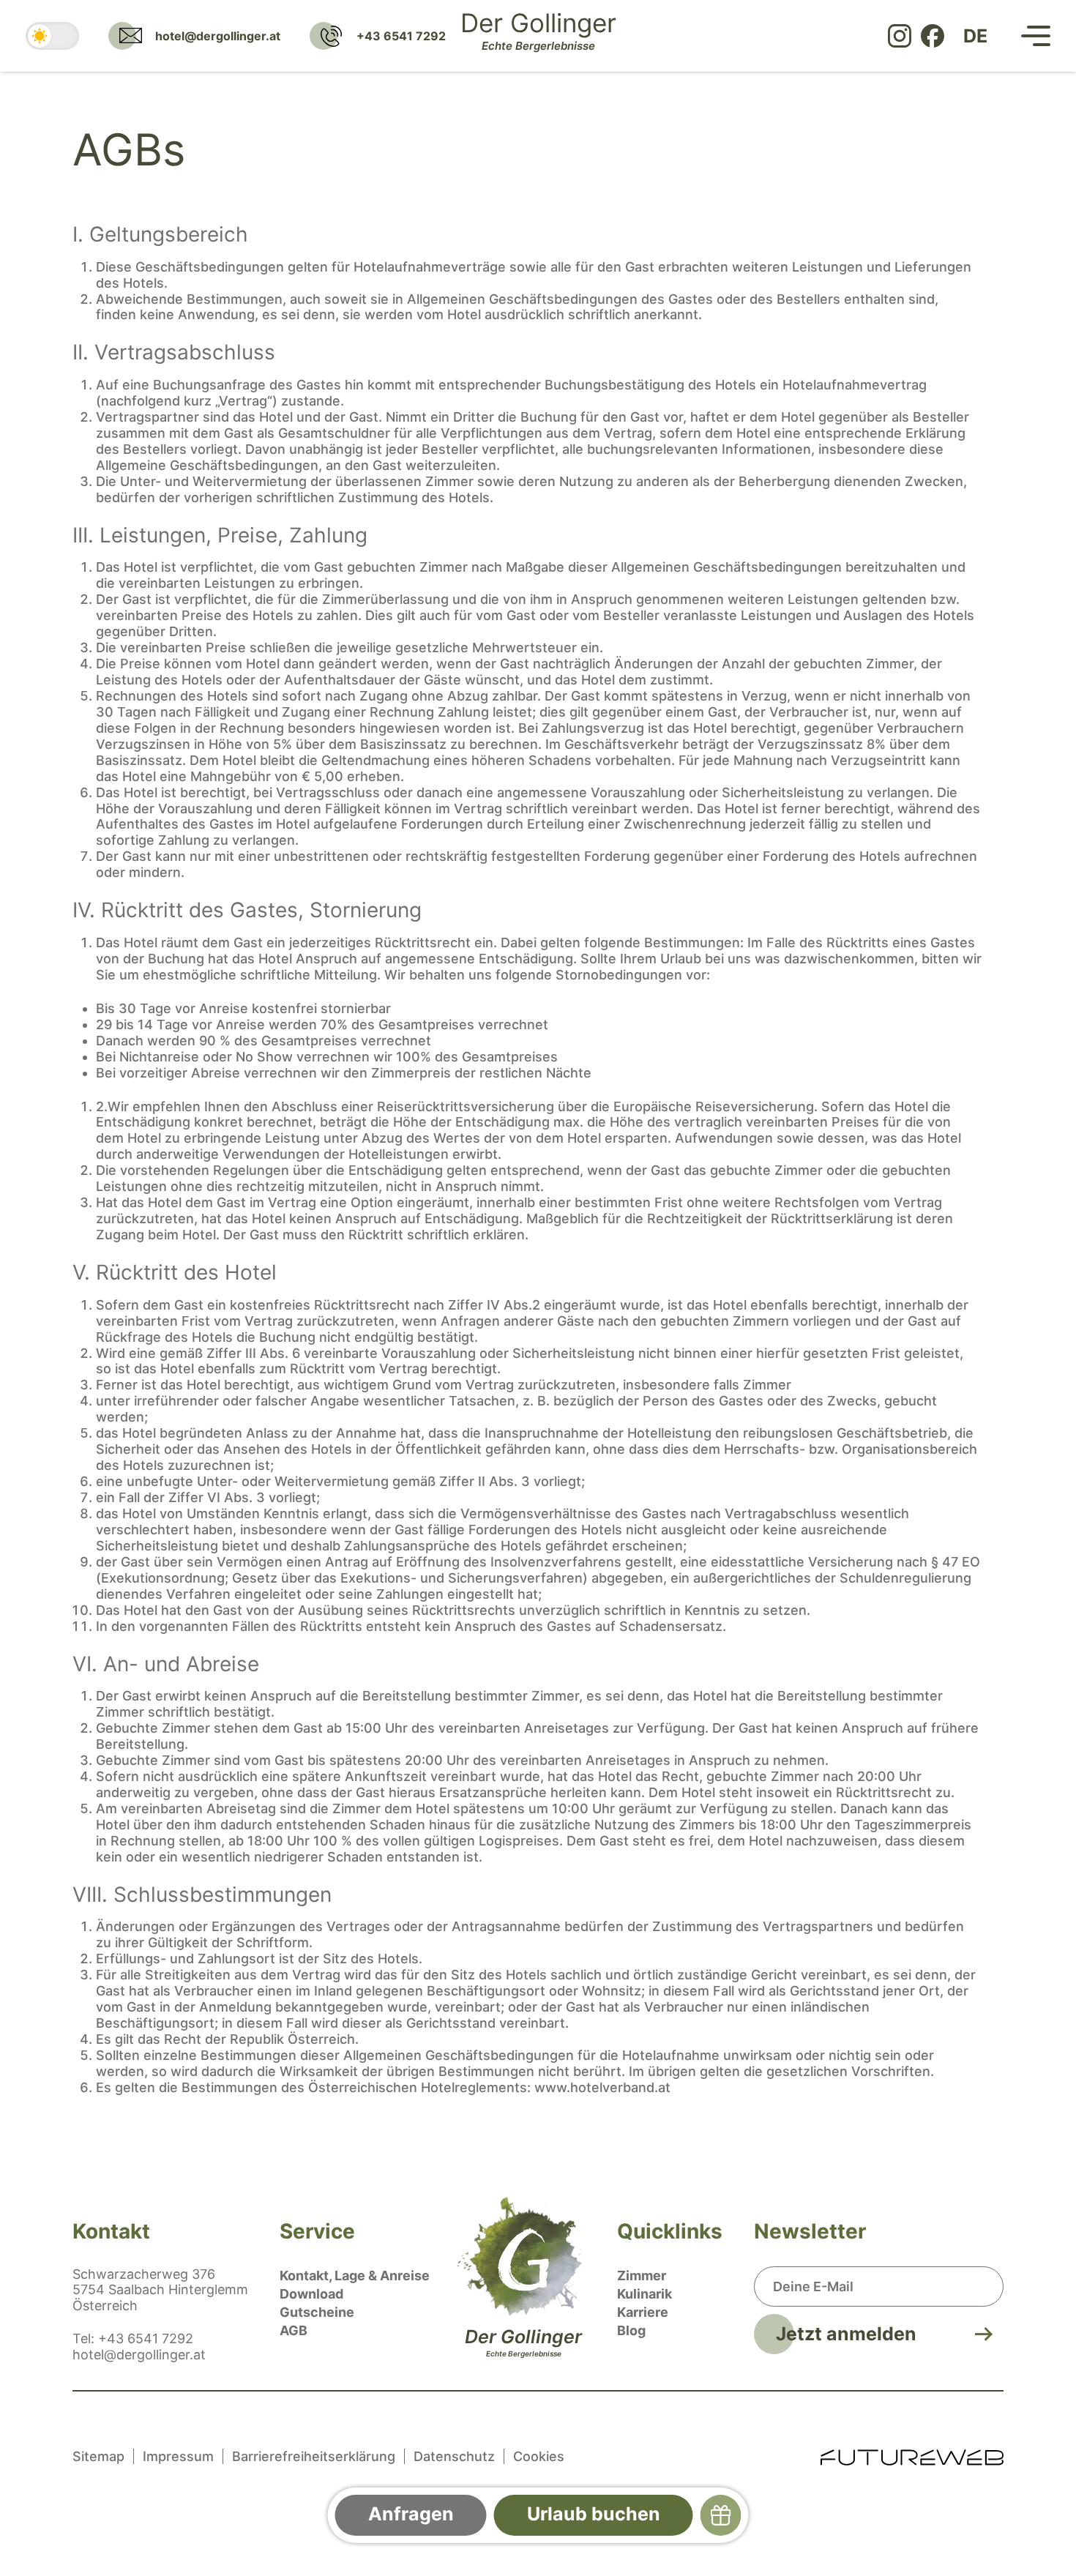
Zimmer (642, 2276)
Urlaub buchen (594, 2514)
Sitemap (98, 2456)
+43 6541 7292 (146, 2338)
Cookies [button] (539, 2456)
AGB (294, 2330)
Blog (631, 2330)
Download (311, 2294)
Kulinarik (645, 2294)
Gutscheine (317, 2312)
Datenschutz (454, 2456)
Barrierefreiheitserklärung (314, 2456)
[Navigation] (1036, 36)
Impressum (178, 2456)
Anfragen (411, 2514)
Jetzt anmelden (846, 2334)
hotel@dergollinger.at (139, 2355)
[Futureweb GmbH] (912, 2456)
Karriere (643, 2312)
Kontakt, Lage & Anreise (355, 2276)
